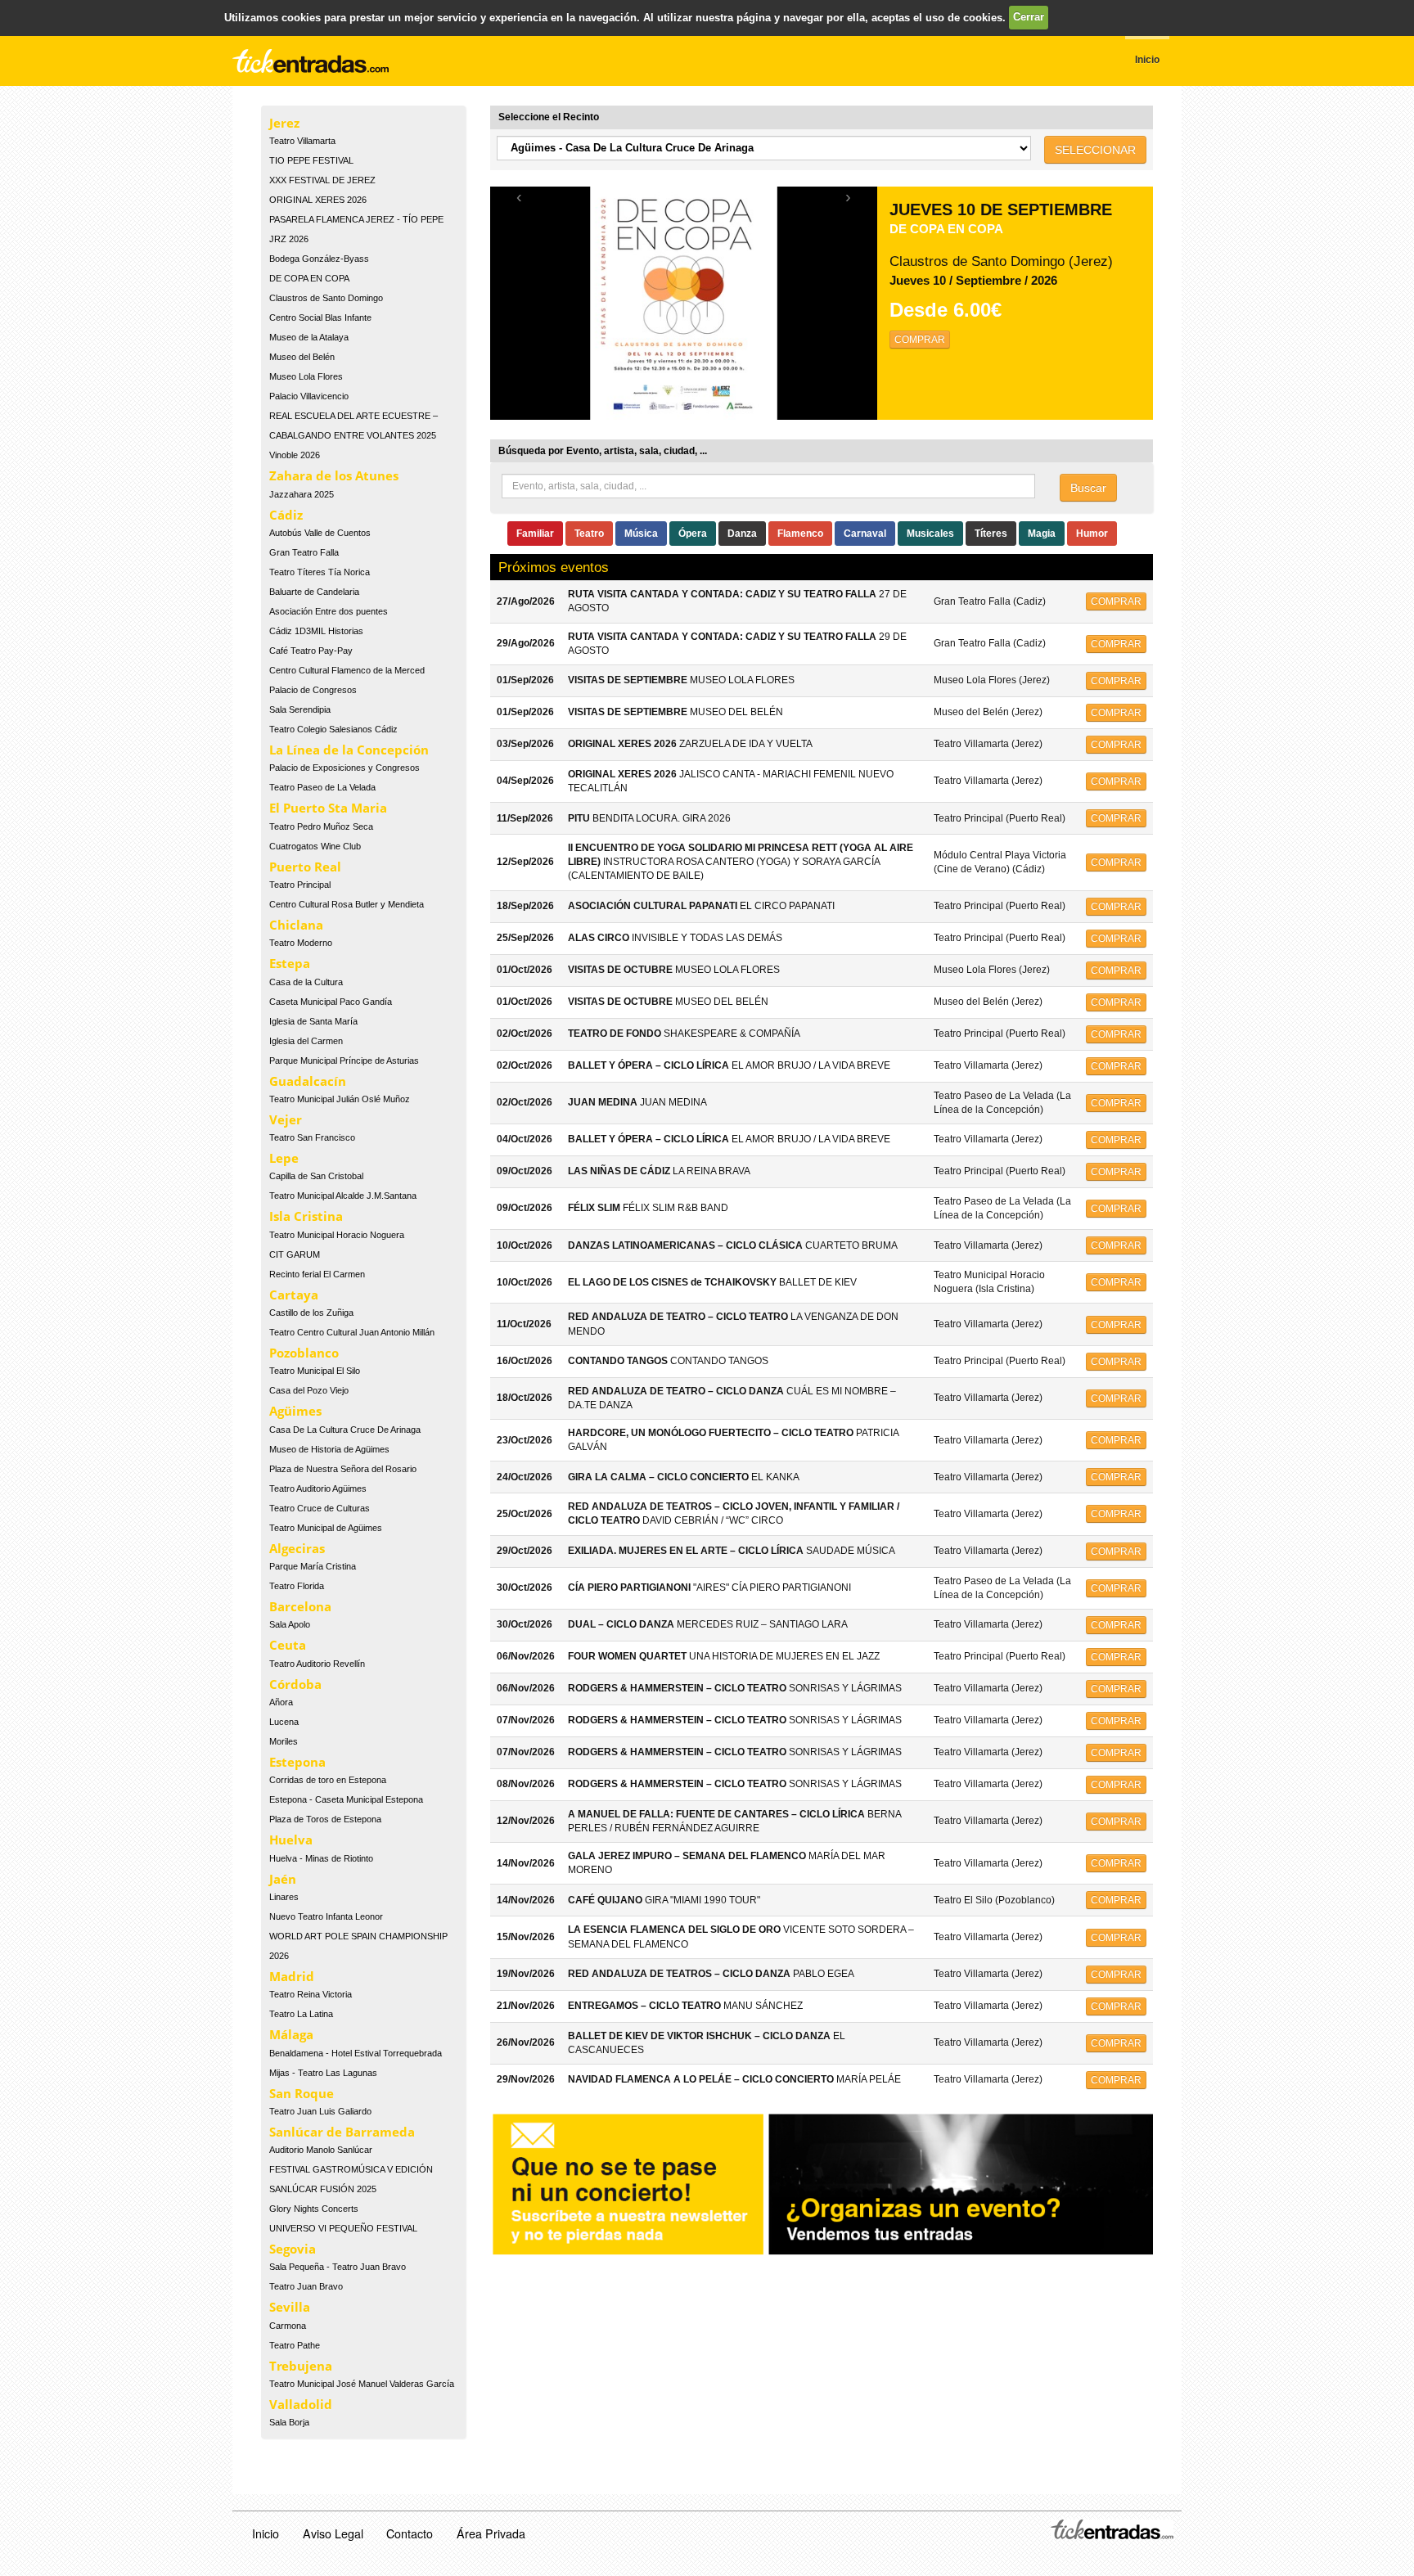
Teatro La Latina (301, 2014)
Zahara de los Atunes (334, 475)
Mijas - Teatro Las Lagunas (323, 2073)
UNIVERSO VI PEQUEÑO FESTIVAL (343, 2228)
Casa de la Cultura (306, 982)
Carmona (288, 2326)
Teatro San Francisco (312, 1137)
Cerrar (1029, 17)
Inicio (266, 2533)
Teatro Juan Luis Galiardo (320, 2111)
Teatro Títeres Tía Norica (320, 572)
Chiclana (296, 925)
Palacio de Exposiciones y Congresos (344, 768)
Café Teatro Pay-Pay (311, 651)
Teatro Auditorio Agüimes (318, 1488)
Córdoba (295, 1684)
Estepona (297, 1762)
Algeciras (297, 1548)
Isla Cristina (306, 1216)
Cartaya (294, 1295)
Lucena (284, 1722)
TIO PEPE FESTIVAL (311, 160)
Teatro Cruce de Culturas (320, 1508)
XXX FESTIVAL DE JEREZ (322, 180)
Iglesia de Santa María (313, 1021)
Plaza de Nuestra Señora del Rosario (343, 1469)
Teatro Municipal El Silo (315, 1371)
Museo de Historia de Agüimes (329, 1449)
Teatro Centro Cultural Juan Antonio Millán (352, 1332)
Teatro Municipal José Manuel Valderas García (362, 2384)
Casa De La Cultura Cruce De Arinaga (345, 1430)
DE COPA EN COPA (309, 278)
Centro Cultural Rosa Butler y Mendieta (347, 904)
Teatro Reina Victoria (311, 1994)
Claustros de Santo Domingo (326, 298)
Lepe (284, 1158)
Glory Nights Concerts (314, 2209)
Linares (284, 1897)
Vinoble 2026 (295, 455)
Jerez (284, 123)
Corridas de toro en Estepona (328, 1780)
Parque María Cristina (313, 1566)
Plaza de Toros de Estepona (325, 1819)
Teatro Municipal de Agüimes (326, 1528)
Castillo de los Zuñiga (311, 1313)
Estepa (290, 963)
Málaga (291, 2034)
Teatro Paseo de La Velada (322, 787)
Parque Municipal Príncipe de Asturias (344, 1061)
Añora (281, 1702)
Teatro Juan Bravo (306, 2286)
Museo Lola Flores (306, 376)
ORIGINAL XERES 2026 (318, 200)
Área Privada (491, 2533)
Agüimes (295, 1411)
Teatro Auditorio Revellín (317, 1664)
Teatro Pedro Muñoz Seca (321, 826)
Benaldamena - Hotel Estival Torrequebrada (356, 2053)
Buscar (1088, 488)
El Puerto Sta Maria (328, 808)
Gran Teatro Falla (304, 552)
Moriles (284, 1741)
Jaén (283, 1879)
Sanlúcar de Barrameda (342, 2132)
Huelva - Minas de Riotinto (321, 1858)
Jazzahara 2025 (302, 494)
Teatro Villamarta (302, 141)
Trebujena (301, 2366)
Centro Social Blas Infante (320, 317)
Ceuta (288, 1645)
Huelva (291, 1840)
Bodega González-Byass (319, 259)
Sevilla (290, 2307)
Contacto (410, 2533)
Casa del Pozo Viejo (309, 1390)
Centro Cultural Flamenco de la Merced (347, 670)
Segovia (293, 2249)
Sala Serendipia (300, 709)
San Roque (302, 2093)
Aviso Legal (333, 2533)
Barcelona (300, 1606)
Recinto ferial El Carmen (317, 1274)
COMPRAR (920, 340)
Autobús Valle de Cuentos (320, 533)
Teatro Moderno (301, 943)
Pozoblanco (304, 1353)
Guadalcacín (308, 1081)
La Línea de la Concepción (349, 750)
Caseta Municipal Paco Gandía (331, 1002)
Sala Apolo (290, 1624)
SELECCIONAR (1095, 150)
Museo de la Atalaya (309, 337)
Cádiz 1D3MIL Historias (316, 631)
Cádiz (286, 515)
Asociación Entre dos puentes (329, 611)
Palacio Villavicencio (309, 396)
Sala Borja (289, 2422)
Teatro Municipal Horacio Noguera (337, 1235)
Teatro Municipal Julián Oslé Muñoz (340, 1099)
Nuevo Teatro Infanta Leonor (326, 1916)
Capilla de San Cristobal (316, 1176)
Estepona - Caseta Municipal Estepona (346, 1799)
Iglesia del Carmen (306, 1041)
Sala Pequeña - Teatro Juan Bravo (338, 2267)
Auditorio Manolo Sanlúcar (321, 2150)
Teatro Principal (300, 885)
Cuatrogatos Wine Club (315, 846)
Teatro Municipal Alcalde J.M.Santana (343, 1196)
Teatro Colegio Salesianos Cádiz (333, 729)
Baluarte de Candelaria (314, 592)
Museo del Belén (302, 357)
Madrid (292, 1976)
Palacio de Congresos (313, 690)
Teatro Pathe (295, 2345)
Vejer (286, 1119)
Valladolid (301, 2404)
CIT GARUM (295, 1254)
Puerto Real (305, 867)
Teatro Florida (297, 1586)
